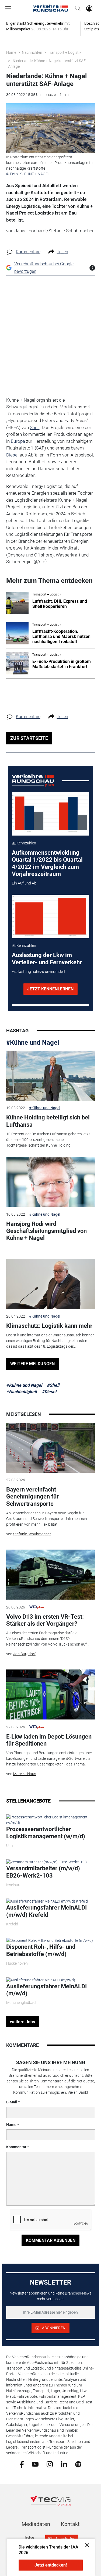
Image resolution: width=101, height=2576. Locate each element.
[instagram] (50, 2464)
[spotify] (78, 2464)
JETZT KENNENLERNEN (50, 989)
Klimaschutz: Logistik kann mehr (49, 1326)
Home (11, 52)
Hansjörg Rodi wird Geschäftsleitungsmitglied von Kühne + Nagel (46, 1231)
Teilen (62, 252)
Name (11, 2125)
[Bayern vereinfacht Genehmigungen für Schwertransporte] (51, 1448)
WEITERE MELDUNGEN (32, 1364)
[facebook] (22, 2464)
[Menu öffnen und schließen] (10, 8)
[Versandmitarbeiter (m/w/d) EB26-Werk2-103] (46, 1862)
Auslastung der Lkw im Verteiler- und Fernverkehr (47, 959)
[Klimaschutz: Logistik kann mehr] (51, 1284)
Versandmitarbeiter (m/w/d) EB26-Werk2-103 (43, 1872)
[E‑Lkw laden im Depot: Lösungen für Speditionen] (51, 1694)
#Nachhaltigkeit (22, 1392)
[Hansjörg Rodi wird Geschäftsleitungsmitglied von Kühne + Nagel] (51, 1182)
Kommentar (16, 2147)
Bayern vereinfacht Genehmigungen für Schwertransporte (32, 1497)
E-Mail (12, 2102)
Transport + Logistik (65, 52)
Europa (18, 441)
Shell (35, 427)
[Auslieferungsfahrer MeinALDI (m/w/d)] (41, 1980)
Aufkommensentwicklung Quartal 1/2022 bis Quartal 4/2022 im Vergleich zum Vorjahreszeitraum (47, 863)
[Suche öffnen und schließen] (76, 8)
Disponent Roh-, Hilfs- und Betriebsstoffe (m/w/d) (41, 1950)
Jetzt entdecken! (51, 2565)
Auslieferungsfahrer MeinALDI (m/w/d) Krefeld (46, 1911)
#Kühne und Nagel (33, 1043)
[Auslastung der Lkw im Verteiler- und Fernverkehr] (50, 916)
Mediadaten (36, 2524)
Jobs (29, 2538)
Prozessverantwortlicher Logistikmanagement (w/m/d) (46, 1833)
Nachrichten (32, 52)
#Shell (53, 1385)
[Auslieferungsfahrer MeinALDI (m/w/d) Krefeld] (47, 1901)
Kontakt (70, 2524)
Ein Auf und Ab (24, 883)
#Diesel (49, 1392)
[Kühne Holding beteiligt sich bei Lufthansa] (51, 1076)
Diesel (12, 455)
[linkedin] (64, 2464)
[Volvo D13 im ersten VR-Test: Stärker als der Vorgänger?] (51, 1575)
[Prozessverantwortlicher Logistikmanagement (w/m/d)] (51, 1820)
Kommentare (28, 252)
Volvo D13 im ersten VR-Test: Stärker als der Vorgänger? (45, 1620)
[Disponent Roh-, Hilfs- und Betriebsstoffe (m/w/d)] (50, 1940)
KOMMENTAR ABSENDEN (51, 2240)
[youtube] (35, 2464)
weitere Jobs (22, 2022)
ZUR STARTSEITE (29, 738)
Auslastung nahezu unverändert (39, 972)
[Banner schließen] (86, 2545)
